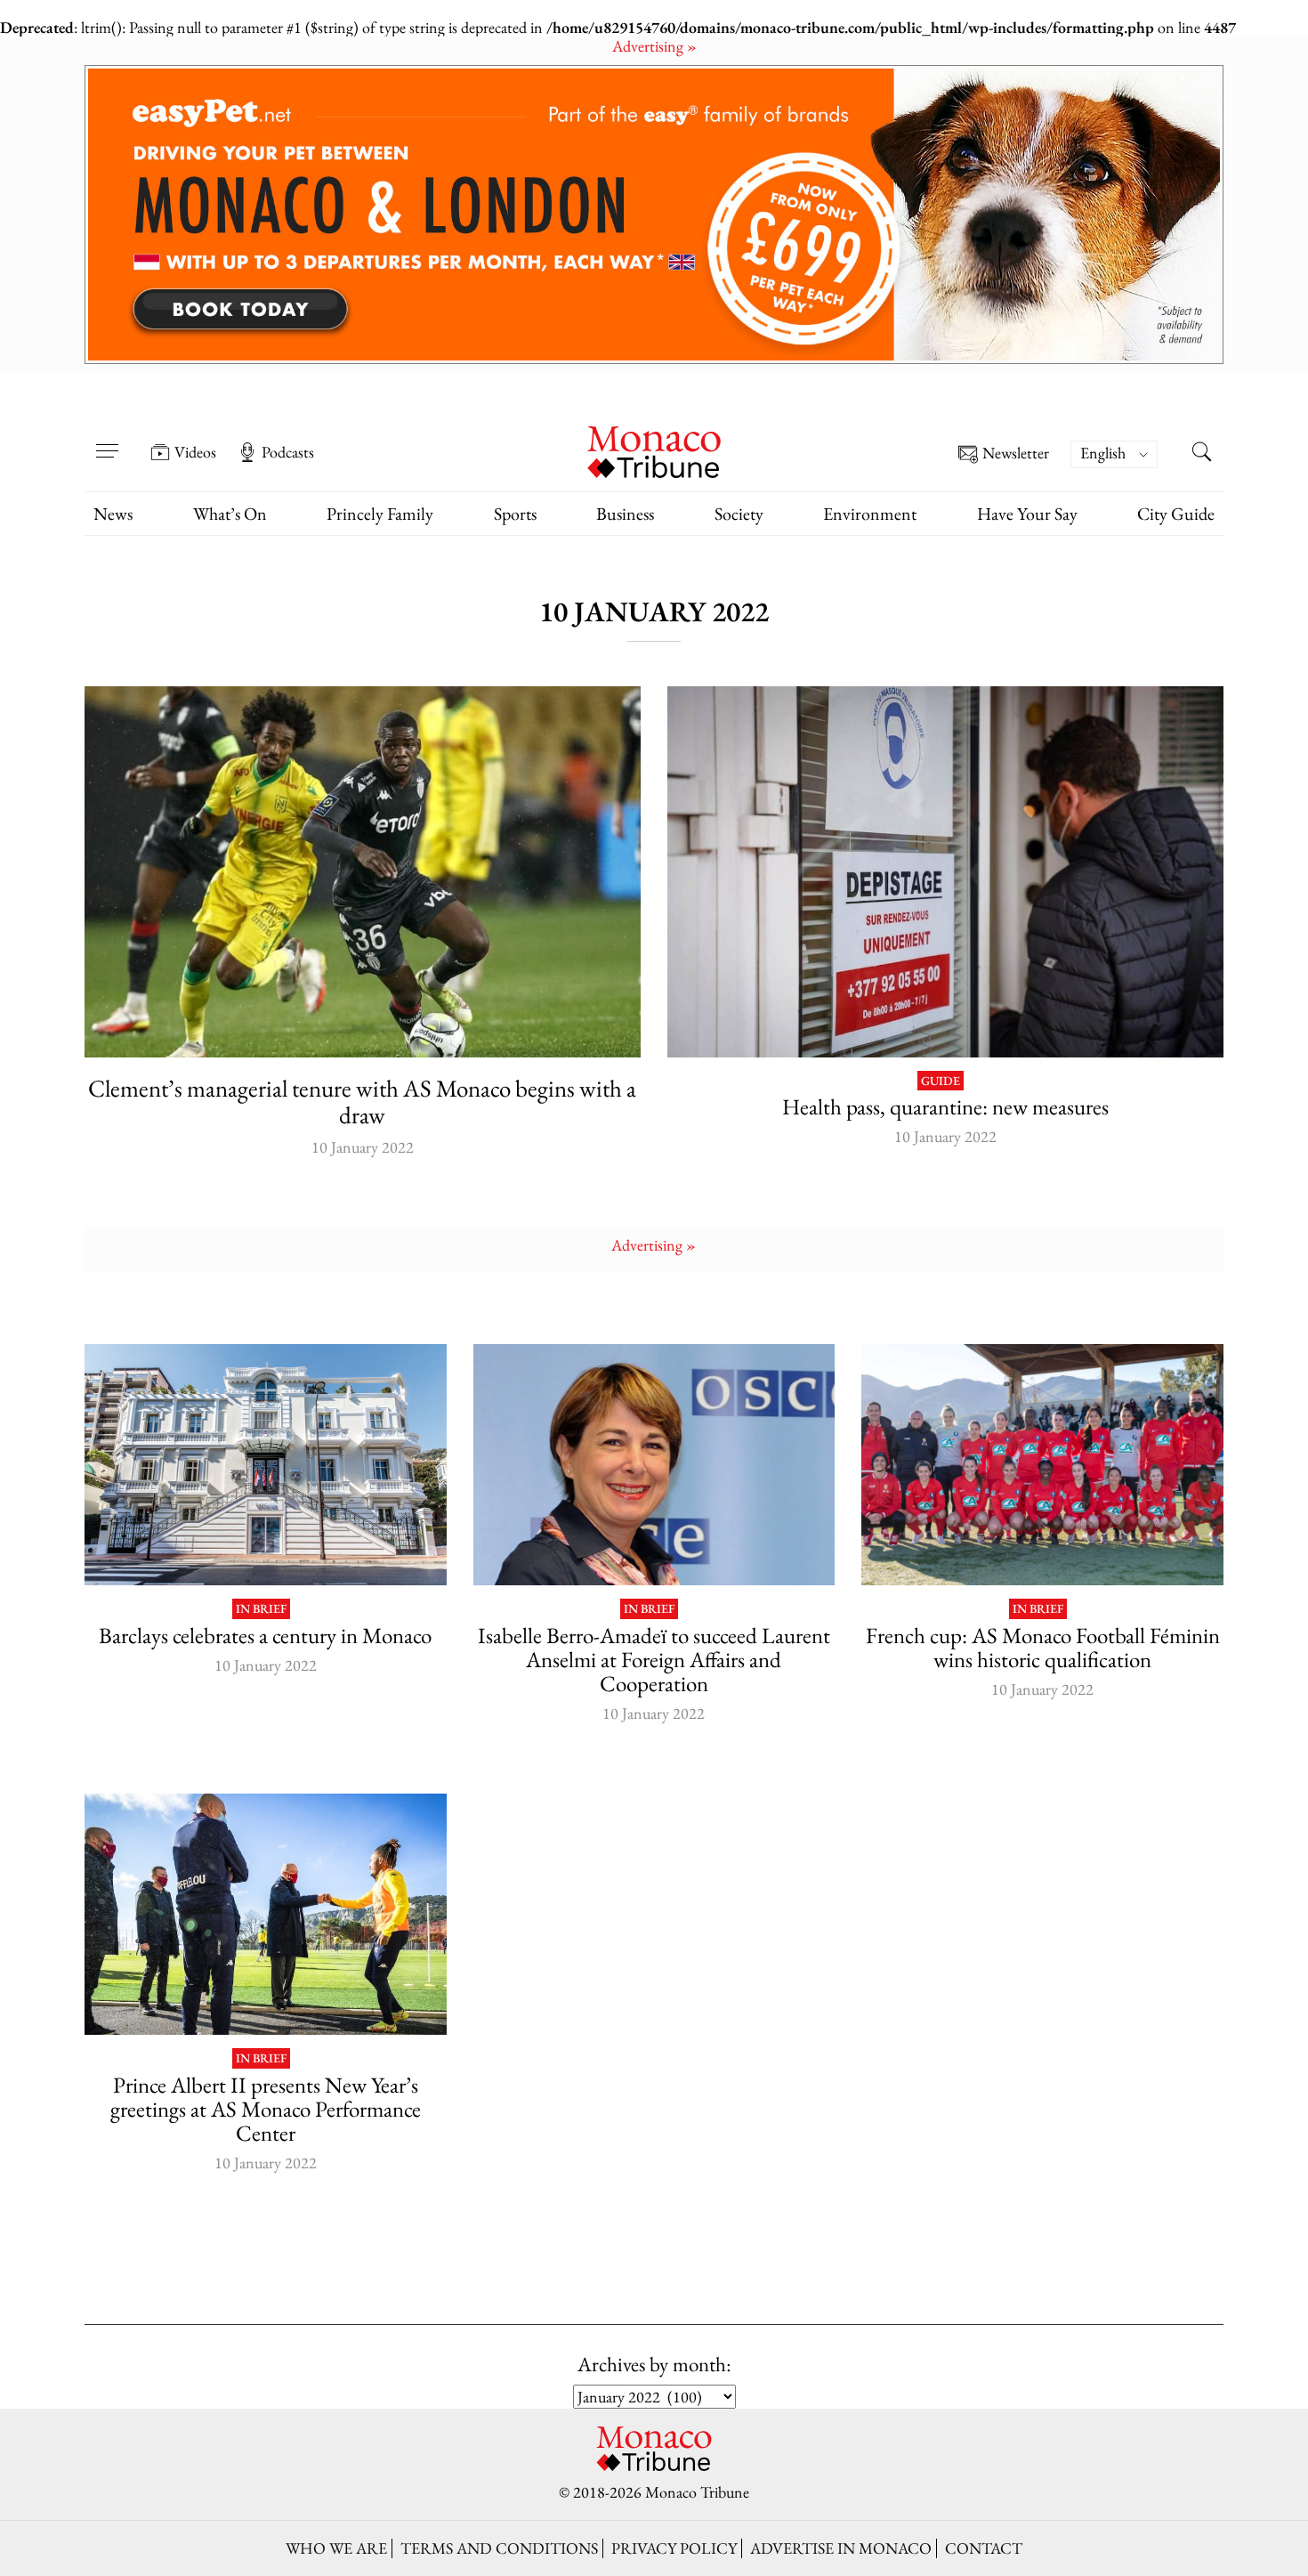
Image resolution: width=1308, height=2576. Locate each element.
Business (625, 514)
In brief (261, 1609)
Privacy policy (674, 2548)
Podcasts (288, 452)
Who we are (336, 2548)
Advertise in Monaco (841, 2548)
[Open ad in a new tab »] (654, 215)
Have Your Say (1027, 514)
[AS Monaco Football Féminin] (1042, 1465)
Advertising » (654, 46)
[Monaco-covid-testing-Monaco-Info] (945, 872)
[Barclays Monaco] (266, 1465)
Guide (941, 1081)
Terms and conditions (499, 2548)
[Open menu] (107, 440)
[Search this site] (1201, 454)
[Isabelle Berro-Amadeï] (654, 1465)
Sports (515, 514)
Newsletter (1016, 454)
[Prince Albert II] (266, 1914)
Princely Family (380, 514)
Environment (870, 514)
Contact (984, 2548)
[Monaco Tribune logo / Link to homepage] (654, 450)
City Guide (1176, 514)
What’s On (230, 514)
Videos (195, 452)
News (113, 514)
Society (739, 514)
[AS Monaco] (363, 872)
